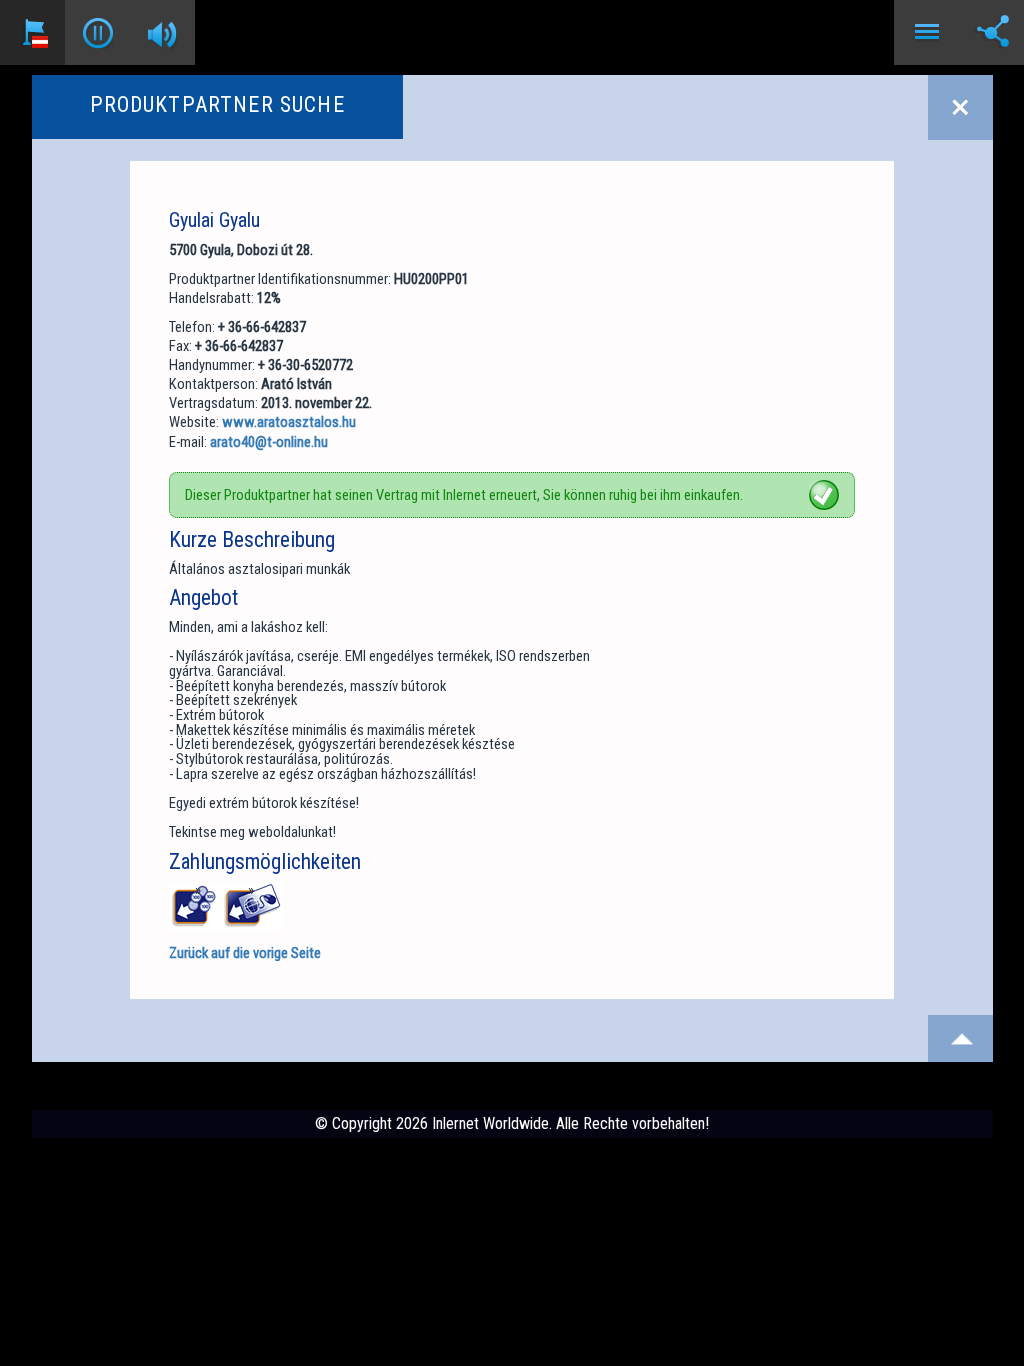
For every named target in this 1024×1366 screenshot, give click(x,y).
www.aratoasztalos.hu (289, 422)
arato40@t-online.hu (269, 442)
